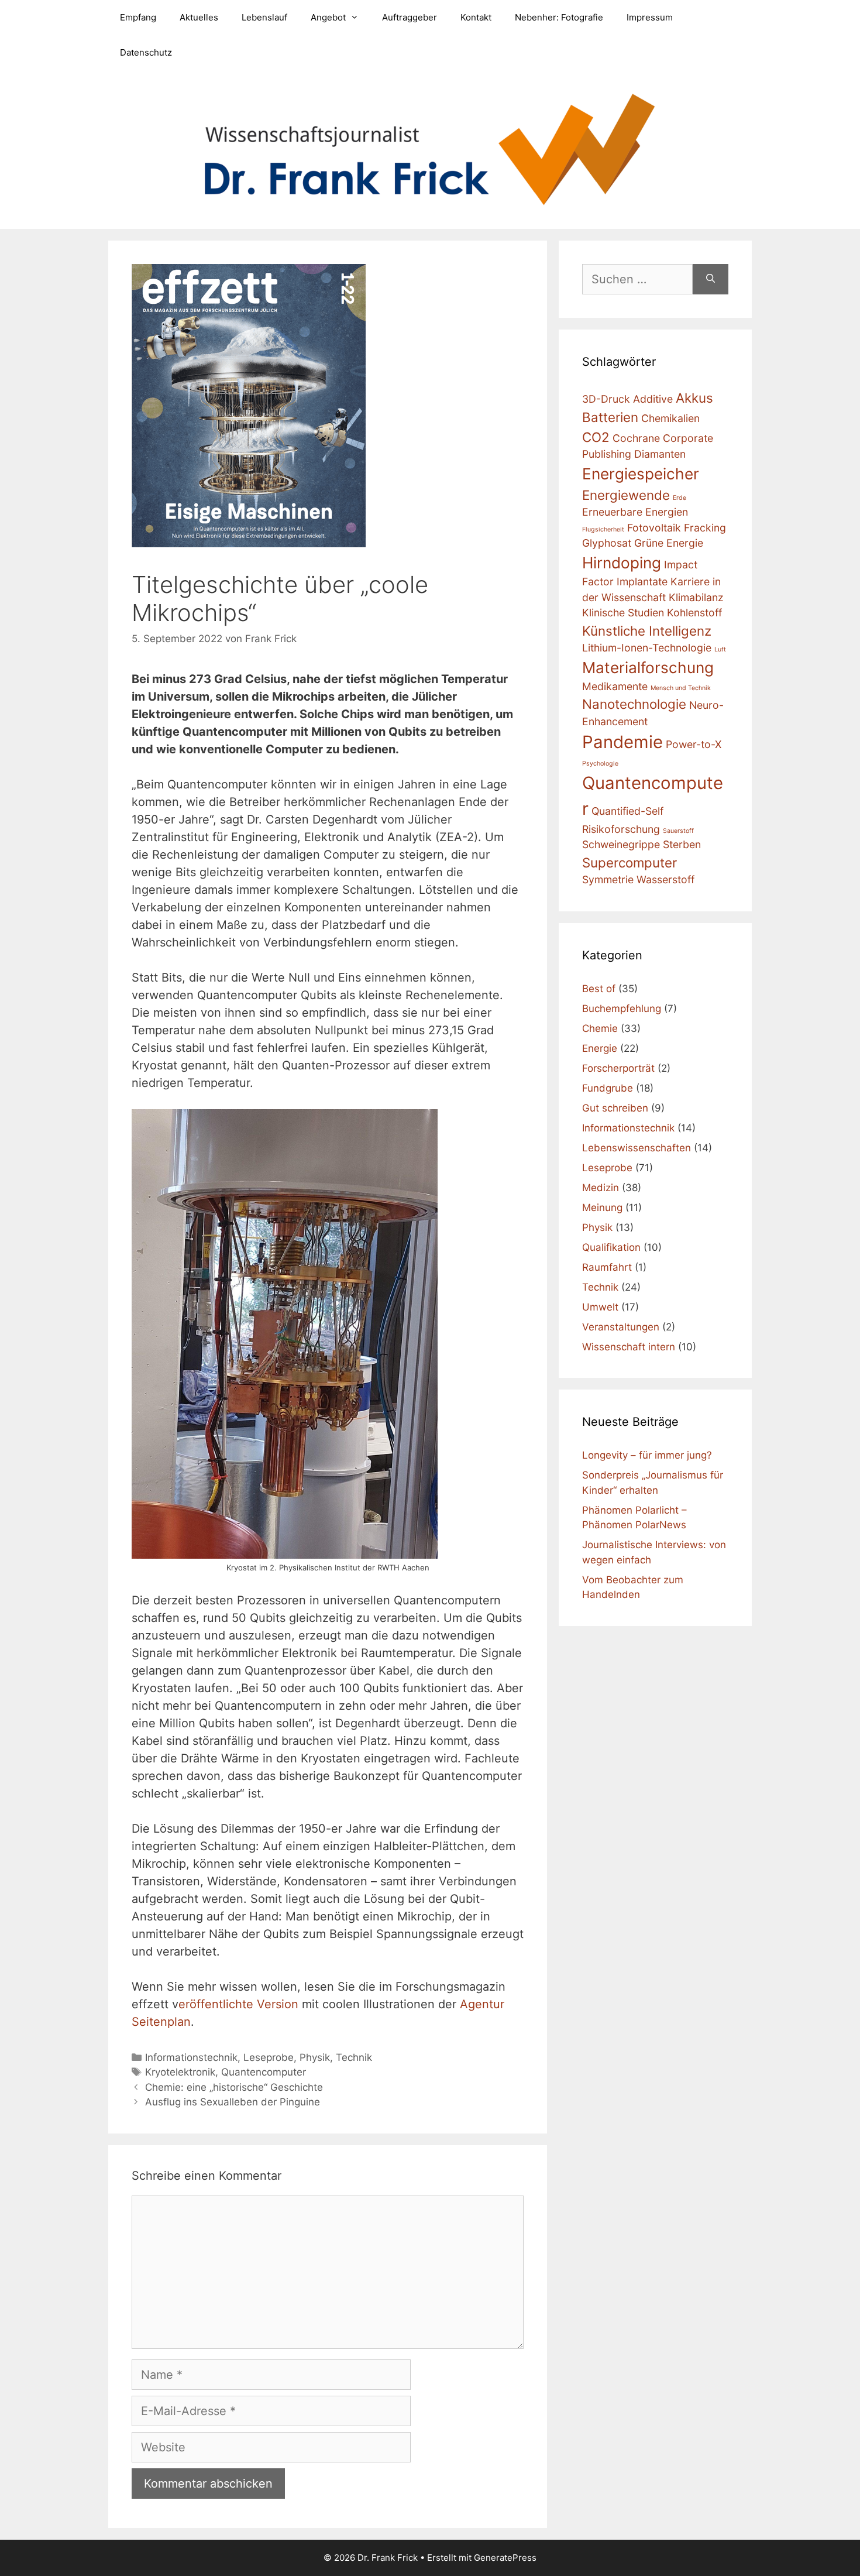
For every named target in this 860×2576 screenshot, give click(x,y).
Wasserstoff (665, 879)
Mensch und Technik (681, 688)
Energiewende (626, 495)
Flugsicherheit (603, 529)
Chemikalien (670, 418)
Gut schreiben (615, 1108)
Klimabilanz (696, 597)
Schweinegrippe (621, 844)
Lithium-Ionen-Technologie (647, 648)
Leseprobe (269, 2057)
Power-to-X (694, 744)
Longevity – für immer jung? (647, 1455)
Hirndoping (622, 563)
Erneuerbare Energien (635, 512)
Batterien (610, 417)
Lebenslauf (264, 17)
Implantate (642, 582)
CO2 (596, 437)
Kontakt (476, 17)
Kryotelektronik (180, 2072)
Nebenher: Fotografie (559, 17)
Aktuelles (199, 17)
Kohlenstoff (694, 613)
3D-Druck (606, 399)
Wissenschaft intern (629, 1347)
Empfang (138, 17)
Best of (599, 989)
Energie (600, 1048)
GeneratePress (505, 2558)
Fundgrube (608, 1088)
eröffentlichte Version (238, 2004)
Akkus (694, 398)
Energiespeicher (641, 474)
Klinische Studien (623, 613)
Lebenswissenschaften (637, 1148)
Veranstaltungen (621, 1327)
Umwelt (600, 1307)
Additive (653, 399)
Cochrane (636, 438)
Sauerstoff (678, 831)
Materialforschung (648, 668)
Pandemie (622, 742)
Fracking (705, 528)
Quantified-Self (627, 811)
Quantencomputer (264, 2072)
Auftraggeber (410, 17)
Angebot (328, 17)
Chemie (600, 1028)
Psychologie (600, 764)
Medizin (601, 1188)
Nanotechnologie (634, 704)
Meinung (602, 1208)
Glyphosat (607, 543)
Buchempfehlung (622, 1009)
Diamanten (660, 454)
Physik (315, 2057)
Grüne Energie (669, 543)
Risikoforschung (621, 829)
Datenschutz (146, 52)
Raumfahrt (607, 1267)
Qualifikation (611, 1247)
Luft (720, 649)
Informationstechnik (191, 2057)
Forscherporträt (618, 1068)
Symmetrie (608, 879)
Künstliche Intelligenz (647, 631)
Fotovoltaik (654, 528)
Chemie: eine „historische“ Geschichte (234, 2087)
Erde (680, 498)
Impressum (650, 17)
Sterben (682, 844)
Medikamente (615, 686)
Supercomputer (629, 862)
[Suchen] (711, 279)
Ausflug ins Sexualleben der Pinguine (233, 2102)
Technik (354, 2057)
